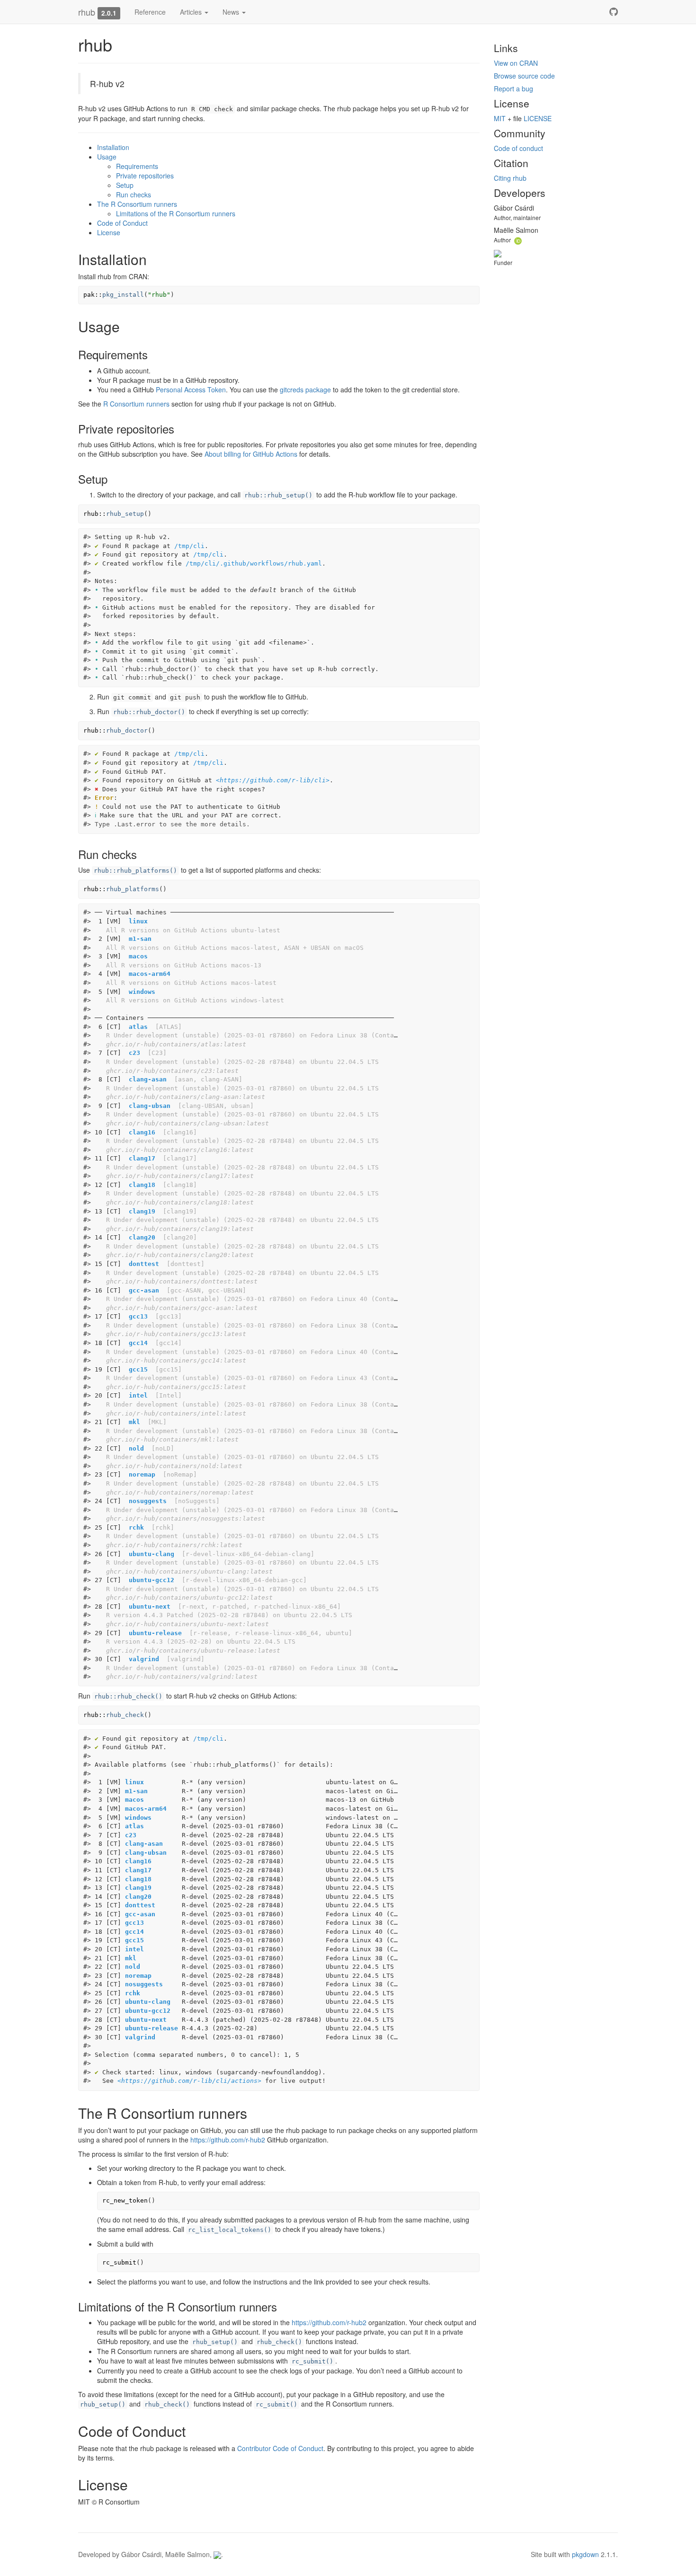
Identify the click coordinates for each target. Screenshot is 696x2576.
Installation (113, 147)
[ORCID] (518, 239)
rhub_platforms (133, 889)
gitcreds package (305, 389)
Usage (107, 157)
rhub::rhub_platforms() (135, 871)
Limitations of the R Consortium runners (176, 213)
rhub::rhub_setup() (278, 495)
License (109, 232)
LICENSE (538, 118)
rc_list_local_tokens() (230, 2230)
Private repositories (145, 176)
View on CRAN (516, 63)
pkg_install (123, 295)
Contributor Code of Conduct (280, 2448)
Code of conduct (518, 148)
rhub (87, 12)
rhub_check (125, 1715)
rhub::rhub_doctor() (149, 712)
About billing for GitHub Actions (251, 454)
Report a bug (513, 89)
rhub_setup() (215, 2342)
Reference (150, 12)
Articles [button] (192, 12)
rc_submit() (312, 2361)
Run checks (134, 195)
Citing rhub (510, 178)
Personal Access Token (191, 389)
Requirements (137, 166)
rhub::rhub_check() (128, 1696)
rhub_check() (279, 2342)
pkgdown (585, 2554)
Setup (125, 185)
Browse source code (524, 76)
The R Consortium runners (137, 204)
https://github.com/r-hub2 (228, 2140)
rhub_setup (125, 514)
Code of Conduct (122, 223)
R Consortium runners (136, 404)
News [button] (232, 12)
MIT (500, 118)
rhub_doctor (127, 730)
